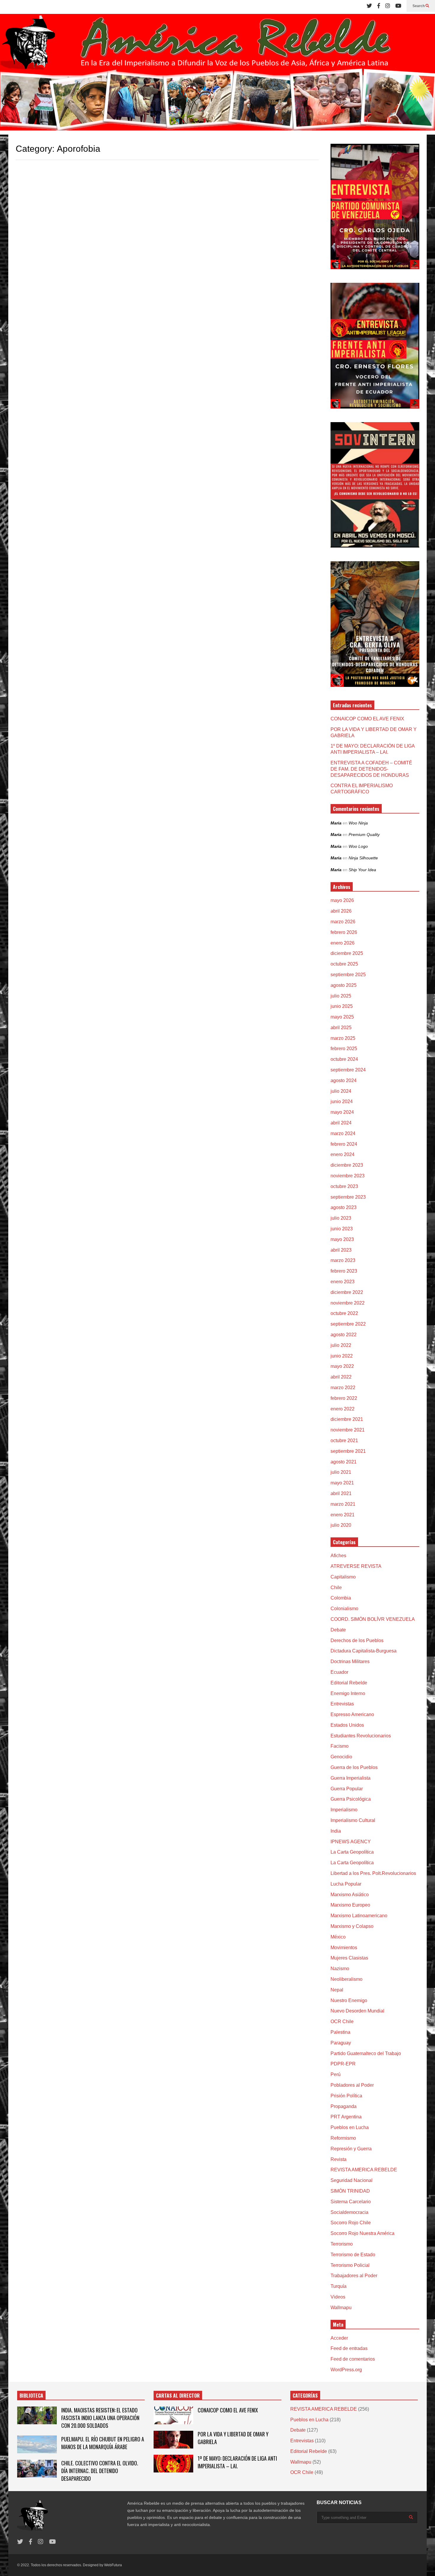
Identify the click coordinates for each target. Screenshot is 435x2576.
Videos (338, 2297)
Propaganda (344, 2106)
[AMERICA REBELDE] (217, 74)
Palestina (340, 2032)
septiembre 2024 (348, 1070)
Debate (338, 1630)
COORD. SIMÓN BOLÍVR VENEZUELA (373, 1619)
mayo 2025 (342, 1017)
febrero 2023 (344, 1271)
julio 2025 (341, 996)
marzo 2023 (343, 1260)
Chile (336, 1588)
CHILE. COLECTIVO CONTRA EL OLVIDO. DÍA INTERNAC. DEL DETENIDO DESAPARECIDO (100, 2471)
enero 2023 (343, 1282)
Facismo (340, 1746)
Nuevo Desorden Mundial (357, 2011)
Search (419, 6)
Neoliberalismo (347, 1979)
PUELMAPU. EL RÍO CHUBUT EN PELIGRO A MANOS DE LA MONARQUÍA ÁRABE (103, 2443)
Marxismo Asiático (350, 1895)
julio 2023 (341, 1218)
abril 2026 (341, 911)
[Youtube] (398, 6)
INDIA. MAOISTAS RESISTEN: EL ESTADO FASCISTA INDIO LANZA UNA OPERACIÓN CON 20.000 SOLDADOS (100, 2418)
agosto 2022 (344, 1335)
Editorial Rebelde (349, 1683)
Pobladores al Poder (352, 2085)
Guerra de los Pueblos (354, 1767)
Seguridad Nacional (352, 2180)
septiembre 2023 (348, 1197)
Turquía (339, 2286)
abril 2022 (341, 1377)
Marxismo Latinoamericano (359, 1916)
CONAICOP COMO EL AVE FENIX (367, 719)
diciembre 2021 (347, 1419)
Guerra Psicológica (351, 1799)
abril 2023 (341, 1250)
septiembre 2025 (348, 975)
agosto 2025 (344, 985)
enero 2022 (343, 1409)
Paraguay (341, 2043)
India (336, 1831)
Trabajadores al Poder (354, 2276)
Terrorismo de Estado (353, 2255)
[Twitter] (369, 6)
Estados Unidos (347, 1725)
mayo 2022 (342, 1366)
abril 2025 (341, 1028)
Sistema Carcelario (351, 2202)
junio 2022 (342, 1356)
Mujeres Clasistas (349, 1958)
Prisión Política (346, 2096)
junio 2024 (342, 1101)
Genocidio (341, 1757)
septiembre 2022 (348, 1324)
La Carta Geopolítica (352, 1852)
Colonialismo (344, 1609)
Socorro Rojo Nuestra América (362, 2233)
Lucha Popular (346, 1884)
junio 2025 (342, 1006)
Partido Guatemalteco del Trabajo (366, 2053)
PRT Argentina (346, 2117)
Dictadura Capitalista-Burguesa (364, 1651)
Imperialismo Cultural (353, 1820)
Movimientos (344, 1948)
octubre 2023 (344, 1186)
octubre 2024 (344, 1059)
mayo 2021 (342, 1483)
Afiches (338, 1556)
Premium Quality (364, 835)
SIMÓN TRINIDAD (350, 2191)
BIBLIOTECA (31, 2396)
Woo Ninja (358, 823)
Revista (339, 2159)
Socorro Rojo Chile (351, 2223)
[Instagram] (388, 6)
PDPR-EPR (343, 2064)
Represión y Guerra (351, 2149)
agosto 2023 (344, 1207)
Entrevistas (342, 1704)
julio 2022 (341, 1345)
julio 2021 (341, 1472)
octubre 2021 (344, 1440)
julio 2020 (341, 1525)
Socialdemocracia (349, 2212)
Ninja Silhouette (363, 858)
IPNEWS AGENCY (351, 1842)
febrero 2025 (344, 1049)
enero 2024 (343, 1154)
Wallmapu (341, 2308)
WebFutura (113, 2565)
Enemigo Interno (348, 1693)
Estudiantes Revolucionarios (361, 1736)
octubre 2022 (344, 1313)
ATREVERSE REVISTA (356, 1566)
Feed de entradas (349, 2348)
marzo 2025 (343, 1038)
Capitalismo (343, 1577)
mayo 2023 (342, 1239)
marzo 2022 (343, 1388)
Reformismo (343, 2138)
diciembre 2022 (347, 1292)
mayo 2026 (342, 900)
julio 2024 (341, 1091)
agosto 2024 (344, 1080)
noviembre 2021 (348, 1430)
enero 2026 (343, 943)
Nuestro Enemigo (349, 2000)
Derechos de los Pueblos (357, 1640)
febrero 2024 (344, 1144)
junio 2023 (342, 1229)
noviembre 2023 (348, 1176)
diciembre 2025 (347, 953)
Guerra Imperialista (351, 1778)
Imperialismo (344, 1810)
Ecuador (339, 1672)
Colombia (341, 1598)
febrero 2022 (344, 1398)
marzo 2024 (343, 1133)
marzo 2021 (343, 1504)
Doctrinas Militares (350, 1661)
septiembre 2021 (348, 1451)
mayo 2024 (342, 1112)
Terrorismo (342, 2244)
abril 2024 (341, 1123)
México (338, 1937)
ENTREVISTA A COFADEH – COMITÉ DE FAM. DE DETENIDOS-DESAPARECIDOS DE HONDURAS (371, 769)
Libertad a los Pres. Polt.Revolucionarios (373, 1873)
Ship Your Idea (362, 870)
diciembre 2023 (347, 1165)
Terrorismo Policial (350, 2265)
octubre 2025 (344, 964)
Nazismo (340, 1969)
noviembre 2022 (348, 1303)
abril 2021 (341, 1493)
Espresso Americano (352, 1714)
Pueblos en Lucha (350, 2127)
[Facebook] (379, 6)
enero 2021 (343, 1515)
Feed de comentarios (353, 2359)
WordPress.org (346, 2370)
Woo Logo (358, 846)
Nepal (337, 1990)
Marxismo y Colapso (352, 1926)
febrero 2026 (344, 932)
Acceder (339, 2338)
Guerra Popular (347, 1789)
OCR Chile (342, 2021)
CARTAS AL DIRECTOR (178, 2396)
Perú (336, 2074)
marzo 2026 (343, 922)
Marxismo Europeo (350, 1905)
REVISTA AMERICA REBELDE (364, 2170)
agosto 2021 (344, 1462)
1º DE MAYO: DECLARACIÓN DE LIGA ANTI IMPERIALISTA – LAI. (237, 2462)
